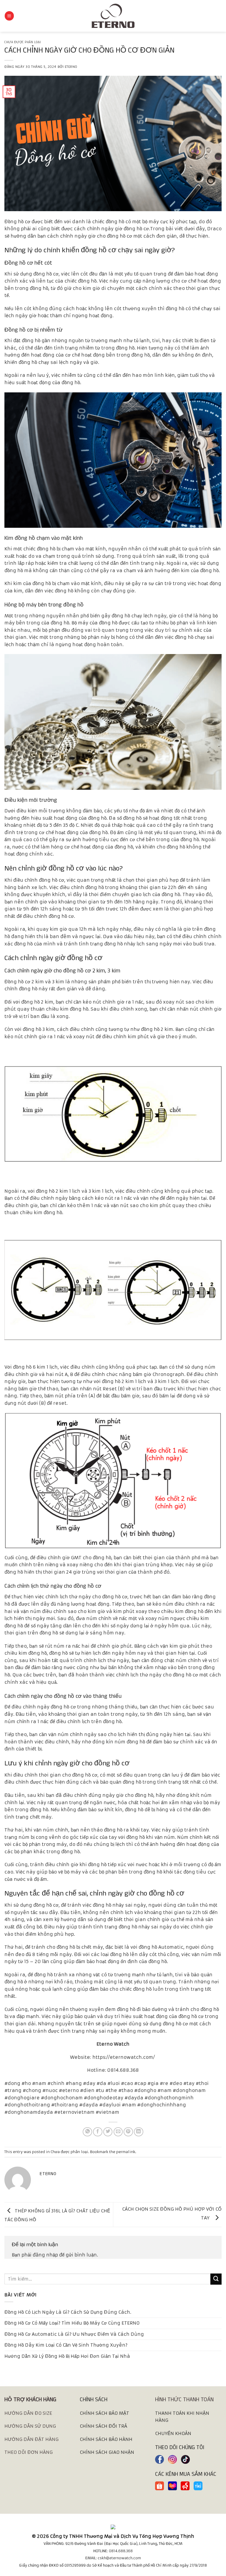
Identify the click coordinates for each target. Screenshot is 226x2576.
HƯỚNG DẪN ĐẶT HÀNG (31, 2439)
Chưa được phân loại (23, 42)
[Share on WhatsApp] (87, 2132)
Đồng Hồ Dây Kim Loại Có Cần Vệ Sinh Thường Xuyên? (66, 2345)
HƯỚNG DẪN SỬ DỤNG (30, 2426)
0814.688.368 (121, 2551)
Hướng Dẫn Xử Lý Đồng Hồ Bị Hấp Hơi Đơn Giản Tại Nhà (67, 2356)
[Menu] (9, 16)
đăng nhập (45, 2255)
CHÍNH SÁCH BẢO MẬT (104, 2413)
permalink (126, 2152)
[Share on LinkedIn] (139, 2132)
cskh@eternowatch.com (119, 2558)
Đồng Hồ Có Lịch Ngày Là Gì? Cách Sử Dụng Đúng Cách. (68, 2312)
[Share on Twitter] (108, 2132)
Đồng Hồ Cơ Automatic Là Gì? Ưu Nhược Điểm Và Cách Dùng (74, 2334)
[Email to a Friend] (118, 2132)
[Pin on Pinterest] (128, 2132)
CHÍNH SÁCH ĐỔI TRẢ (103, 2426)
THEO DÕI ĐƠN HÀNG (29, 2452)
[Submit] (216, 2279)
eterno (71, 67)
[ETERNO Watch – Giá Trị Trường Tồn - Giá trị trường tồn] (113, 16)
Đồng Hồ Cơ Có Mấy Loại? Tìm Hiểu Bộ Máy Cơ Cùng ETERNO (72, 2323)
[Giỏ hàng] (219, 16)
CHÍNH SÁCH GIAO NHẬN (107, 2452)
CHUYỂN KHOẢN (173, 2433)
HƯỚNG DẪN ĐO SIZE (28, 2413)
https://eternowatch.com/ (124, 2057)
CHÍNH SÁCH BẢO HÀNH (106, 2439)
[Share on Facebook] (98, 2132)
